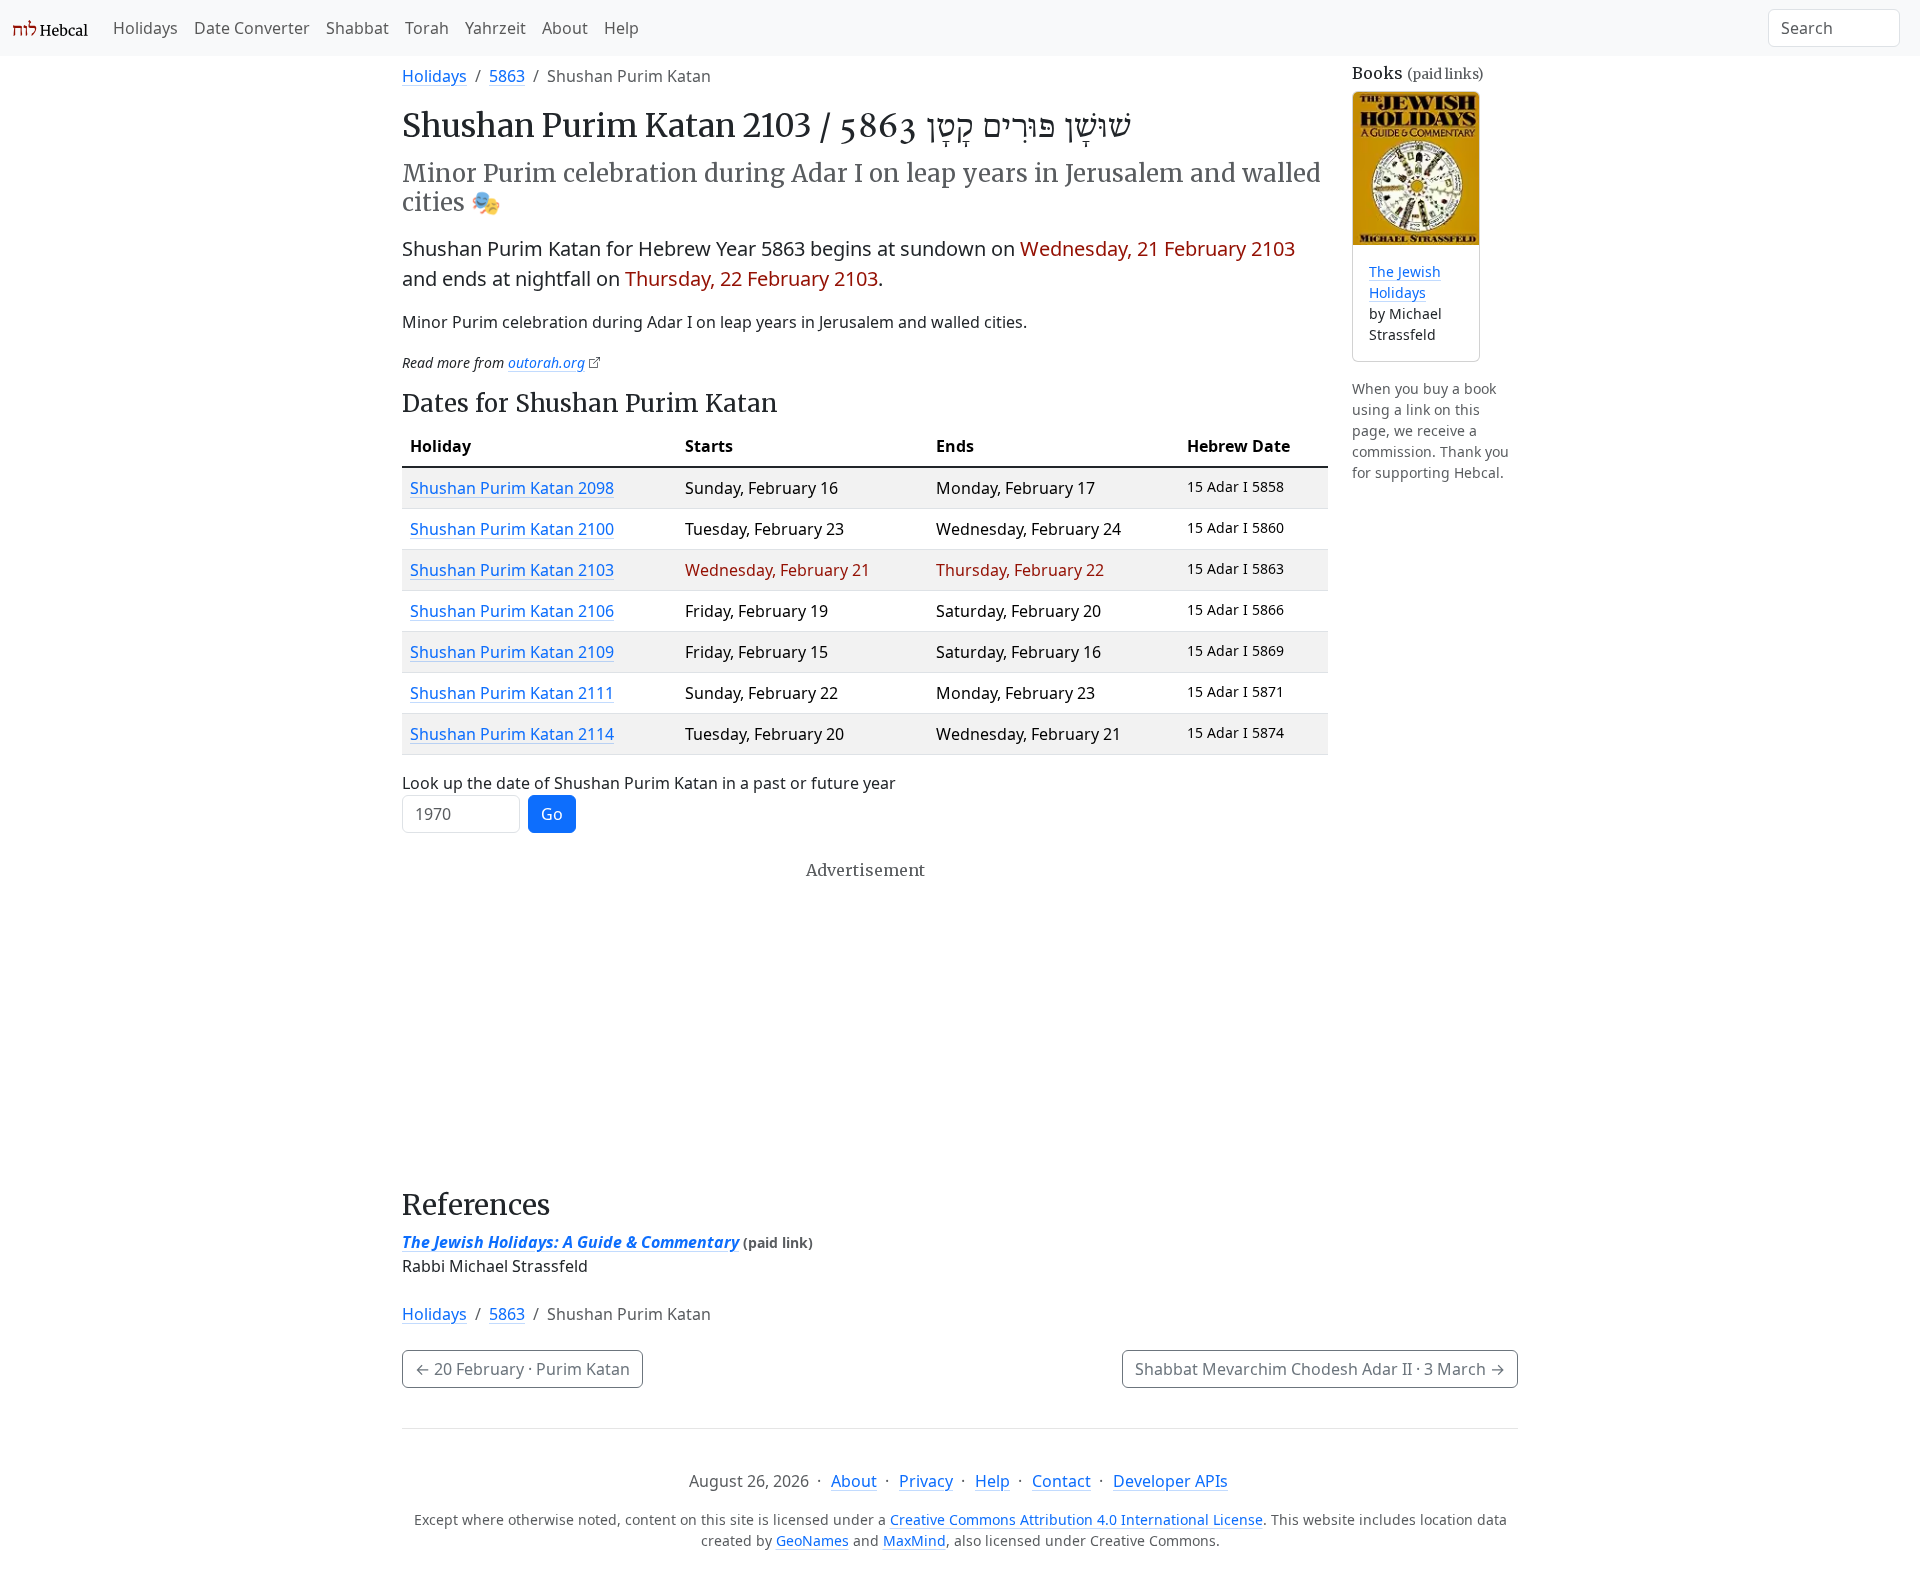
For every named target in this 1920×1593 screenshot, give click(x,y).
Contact (1061, 1481)
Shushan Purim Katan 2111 (512, 693)
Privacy (926, 1481)
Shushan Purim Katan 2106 (512, 611)
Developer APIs (1170, 1481)
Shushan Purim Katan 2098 (512, 488)
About (565, 28)
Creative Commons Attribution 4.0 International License (1076, 1519)
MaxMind (914, 1540)
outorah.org (546, 362)
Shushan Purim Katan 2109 (512, 652)
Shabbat (357, 28)
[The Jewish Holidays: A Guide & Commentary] (1416, 168)
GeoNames (812, 1540)
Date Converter (252, 28)
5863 (507, 76)
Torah (427, 28)
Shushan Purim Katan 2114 (512, 734)
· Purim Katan (522, 1369)
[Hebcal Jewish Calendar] (50, 28)
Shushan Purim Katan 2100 (512, 529)
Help (621, 28)
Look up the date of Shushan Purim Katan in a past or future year (649, 783)
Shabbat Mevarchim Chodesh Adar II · (1320, 1369)
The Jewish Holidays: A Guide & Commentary (570, 1242)
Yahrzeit (495, 28)
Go (552, 814)
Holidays (145, 28)
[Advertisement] (865, 1025)
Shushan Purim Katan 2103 (512, 570)
